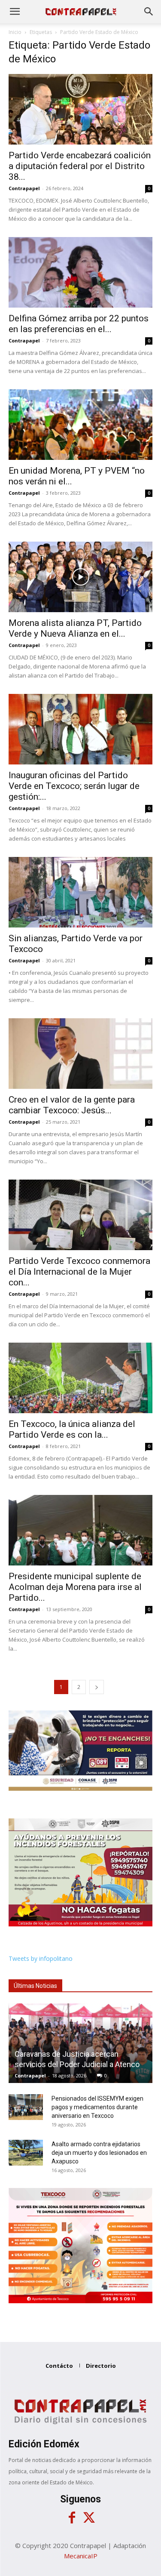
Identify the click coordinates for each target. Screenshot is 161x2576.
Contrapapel (24, 188)
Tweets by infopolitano (41, 1958)
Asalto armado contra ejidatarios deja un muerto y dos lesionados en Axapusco (99, 2153)
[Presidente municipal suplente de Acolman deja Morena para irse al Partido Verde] (80, 1530)
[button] (15, 12)
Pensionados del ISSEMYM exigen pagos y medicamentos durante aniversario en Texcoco (97, 2107)
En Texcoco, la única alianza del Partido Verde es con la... (72, 1429)
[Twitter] (89, 2518)
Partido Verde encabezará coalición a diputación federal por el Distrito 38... (80, 166)
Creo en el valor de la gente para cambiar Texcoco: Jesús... (72, 1105)
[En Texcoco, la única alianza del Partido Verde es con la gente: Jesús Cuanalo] (80, 1378)
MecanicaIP (81, 2556)
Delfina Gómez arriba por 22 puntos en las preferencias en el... (79, 324)
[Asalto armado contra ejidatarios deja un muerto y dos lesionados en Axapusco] (26, 2153)
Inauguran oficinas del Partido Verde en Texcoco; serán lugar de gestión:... (74, 786)
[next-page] (97, 1687)
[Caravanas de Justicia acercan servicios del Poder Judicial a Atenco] (80, 2043)
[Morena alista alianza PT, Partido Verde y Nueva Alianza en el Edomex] (80, 577)
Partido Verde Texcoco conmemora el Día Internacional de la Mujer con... (79, 1272)
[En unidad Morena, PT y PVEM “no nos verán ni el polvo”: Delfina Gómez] (80, 425)
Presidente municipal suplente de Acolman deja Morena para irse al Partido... (75, 1587)
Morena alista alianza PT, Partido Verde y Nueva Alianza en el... (75, 628)
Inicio (15, 32)
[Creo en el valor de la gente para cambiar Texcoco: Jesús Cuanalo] (80, 1054)
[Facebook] (72, 2518)
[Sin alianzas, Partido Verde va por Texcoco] (80, 892)
